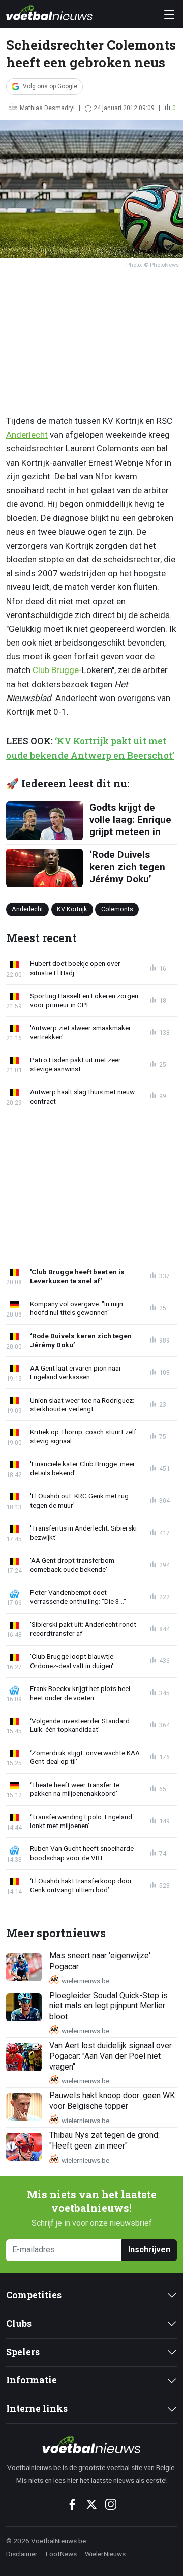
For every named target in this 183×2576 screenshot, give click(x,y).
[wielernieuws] (91, 2445)
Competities (34, 2295)
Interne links (37, 2409)
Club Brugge (56, 670)
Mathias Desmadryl (47, 108)
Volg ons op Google (50, 86)
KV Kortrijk (72, 909)
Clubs (19, 2324)
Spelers (23, 2352)
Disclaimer (22, 2554)
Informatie (32, 2380)
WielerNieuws (105, 2554)
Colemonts (117, 909)
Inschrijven (149, 2250)
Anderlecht (27, 435)
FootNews (61, 2554)
